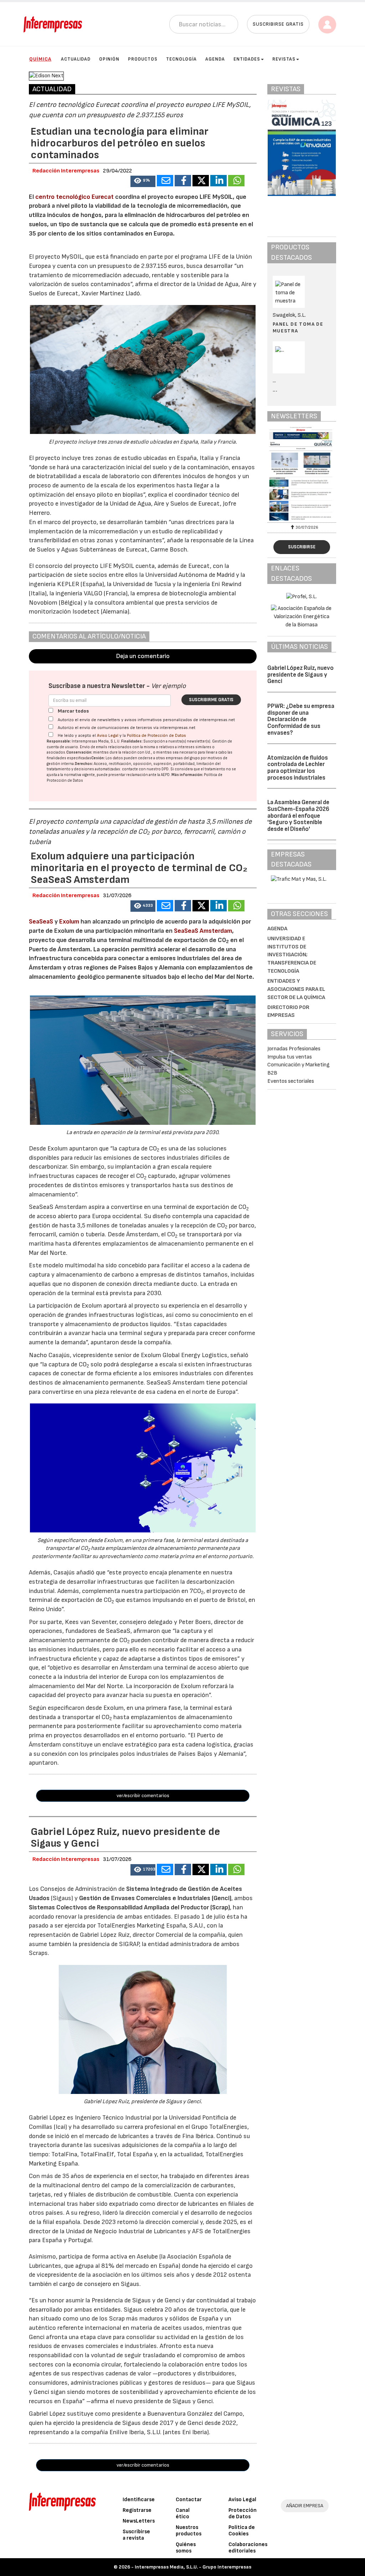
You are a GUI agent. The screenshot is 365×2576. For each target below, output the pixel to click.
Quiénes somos (186, 2548)
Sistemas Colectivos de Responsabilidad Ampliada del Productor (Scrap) (129, 1907)
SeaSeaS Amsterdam (203, 931)
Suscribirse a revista (136, 2535)
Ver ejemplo (168, 686)
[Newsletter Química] (302, 474)
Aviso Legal (108, 736)
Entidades (247, 59)
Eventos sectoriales (291, 1081)
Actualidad (76, 59)
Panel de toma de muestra (298, 327)
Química (40, 59)
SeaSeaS (42, 922)
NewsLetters (139, 2521)
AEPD (165, 775)
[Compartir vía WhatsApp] (236, 181)
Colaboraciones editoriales (248, 2548)
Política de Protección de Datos (156, 736)
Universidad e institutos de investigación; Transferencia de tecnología (292, 955)
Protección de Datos (243, 2513)
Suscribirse (302, 547)
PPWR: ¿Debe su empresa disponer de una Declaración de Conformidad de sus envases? (301, 720)
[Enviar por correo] (165, 181)
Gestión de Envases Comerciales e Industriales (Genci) (155, 1898)
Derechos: (84, 764)
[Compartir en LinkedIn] (219, 181)
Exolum (70, 922)
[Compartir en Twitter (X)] (201, 181)
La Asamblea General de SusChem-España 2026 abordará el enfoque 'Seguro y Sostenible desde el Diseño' (298, 816)
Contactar (189, 2500)
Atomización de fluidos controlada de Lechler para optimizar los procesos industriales (298, 768)
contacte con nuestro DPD (145, 769)
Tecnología (181, 59)
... (275, 390)
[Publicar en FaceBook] (183, 181)
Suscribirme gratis (211, 700)
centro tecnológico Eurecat (75, 197)
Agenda (215, 59)
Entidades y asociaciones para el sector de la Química (296, 989)
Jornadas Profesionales (294, 1049)
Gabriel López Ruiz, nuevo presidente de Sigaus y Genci (300, 675)
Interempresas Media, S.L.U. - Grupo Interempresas (193, 2567)
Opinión (109, 59)
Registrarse (137, 2510)
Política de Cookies (242, 2531)
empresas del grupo (183, 758)
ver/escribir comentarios (143, 1796)
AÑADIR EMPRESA (305, 2506)
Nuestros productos (189, 2531)
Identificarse (139, 2500)
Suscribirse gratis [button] (278, 24)
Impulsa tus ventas (290, 1057)
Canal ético (183, 2513)
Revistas (284, 59)
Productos (143, 59)
